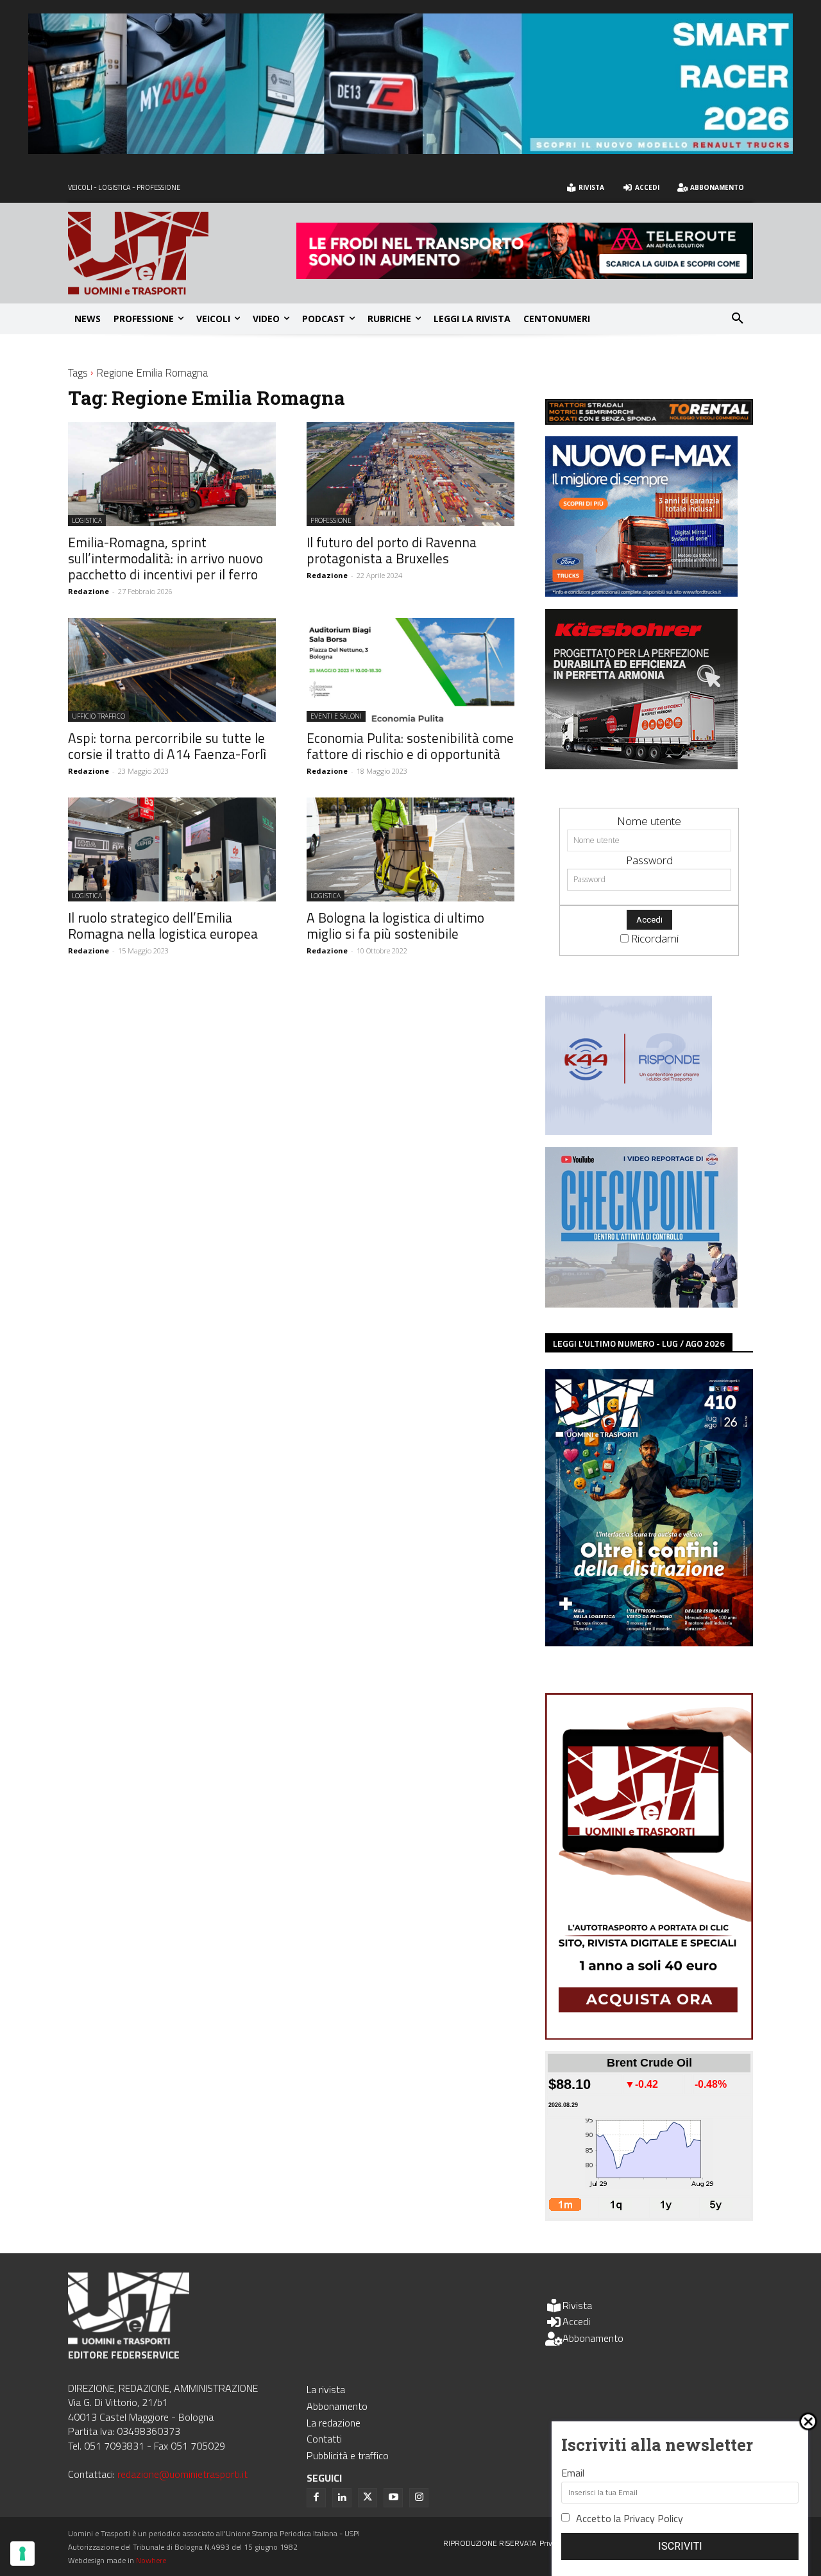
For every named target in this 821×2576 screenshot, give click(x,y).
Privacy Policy (653, 2518)
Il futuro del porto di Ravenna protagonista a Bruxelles (392, 550)
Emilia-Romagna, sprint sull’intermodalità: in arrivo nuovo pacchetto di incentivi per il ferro (165, 558)
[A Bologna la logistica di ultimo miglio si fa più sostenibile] (410, 849)
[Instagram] (419, 2498)
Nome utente (649, 821)
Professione (331, 520)
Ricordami (655, 938)
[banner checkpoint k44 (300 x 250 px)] (641, 1303)
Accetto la (630, 2518)
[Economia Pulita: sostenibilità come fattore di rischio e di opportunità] (410, 670)
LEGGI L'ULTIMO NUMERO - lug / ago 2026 (639, 1343)
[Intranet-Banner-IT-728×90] (525, 275)
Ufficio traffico (98, 716)
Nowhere (151, 2560)
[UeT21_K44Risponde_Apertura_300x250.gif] (629, 1131)
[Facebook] (316, 2498)
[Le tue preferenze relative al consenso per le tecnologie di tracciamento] (22, 2554)
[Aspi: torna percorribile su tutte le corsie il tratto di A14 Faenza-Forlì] (172, 670)
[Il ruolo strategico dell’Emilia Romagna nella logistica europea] (172, 849)
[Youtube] (393, 2498)
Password (649, 860)
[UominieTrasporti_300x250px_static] (641, 765)
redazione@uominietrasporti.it (182, 2474)
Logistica (87, 520)
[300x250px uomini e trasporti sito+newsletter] (641, 593)
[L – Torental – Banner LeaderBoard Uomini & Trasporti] (649, 421)
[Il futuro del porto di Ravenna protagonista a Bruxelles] (410, 474)
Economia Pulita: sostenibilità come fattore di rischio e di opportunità (410, 746)
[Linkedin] (342, 2498)
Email (573, 2473)
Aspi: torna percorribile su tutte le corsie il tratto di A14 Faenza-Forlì (167, 746)
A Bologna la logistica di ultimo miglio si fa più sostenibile (395, 925)
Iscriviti (680, 2546)
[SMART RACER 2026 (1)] (410, 150)
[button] (738, 319)
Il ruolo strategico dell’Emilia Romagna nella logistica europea (163, 925)
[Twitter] (368, 2498)
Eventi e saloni (336, 716)
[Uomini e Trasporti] (182, 253)
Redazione (89, 591)
